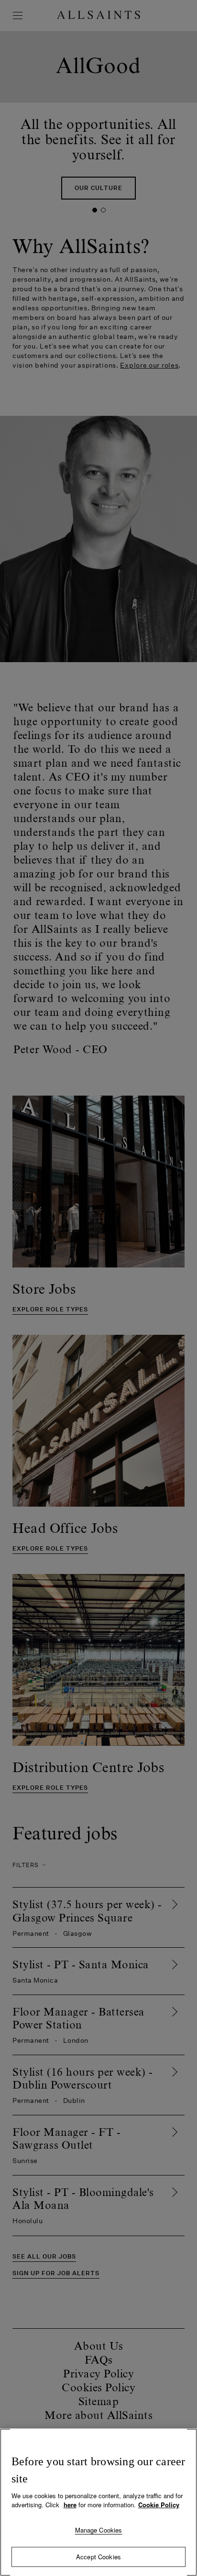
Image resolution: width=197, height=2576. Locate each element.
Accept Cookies (98, 2557)
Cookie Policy (159, 2505)
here (70, 2505)
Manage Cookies (99, 2530)
